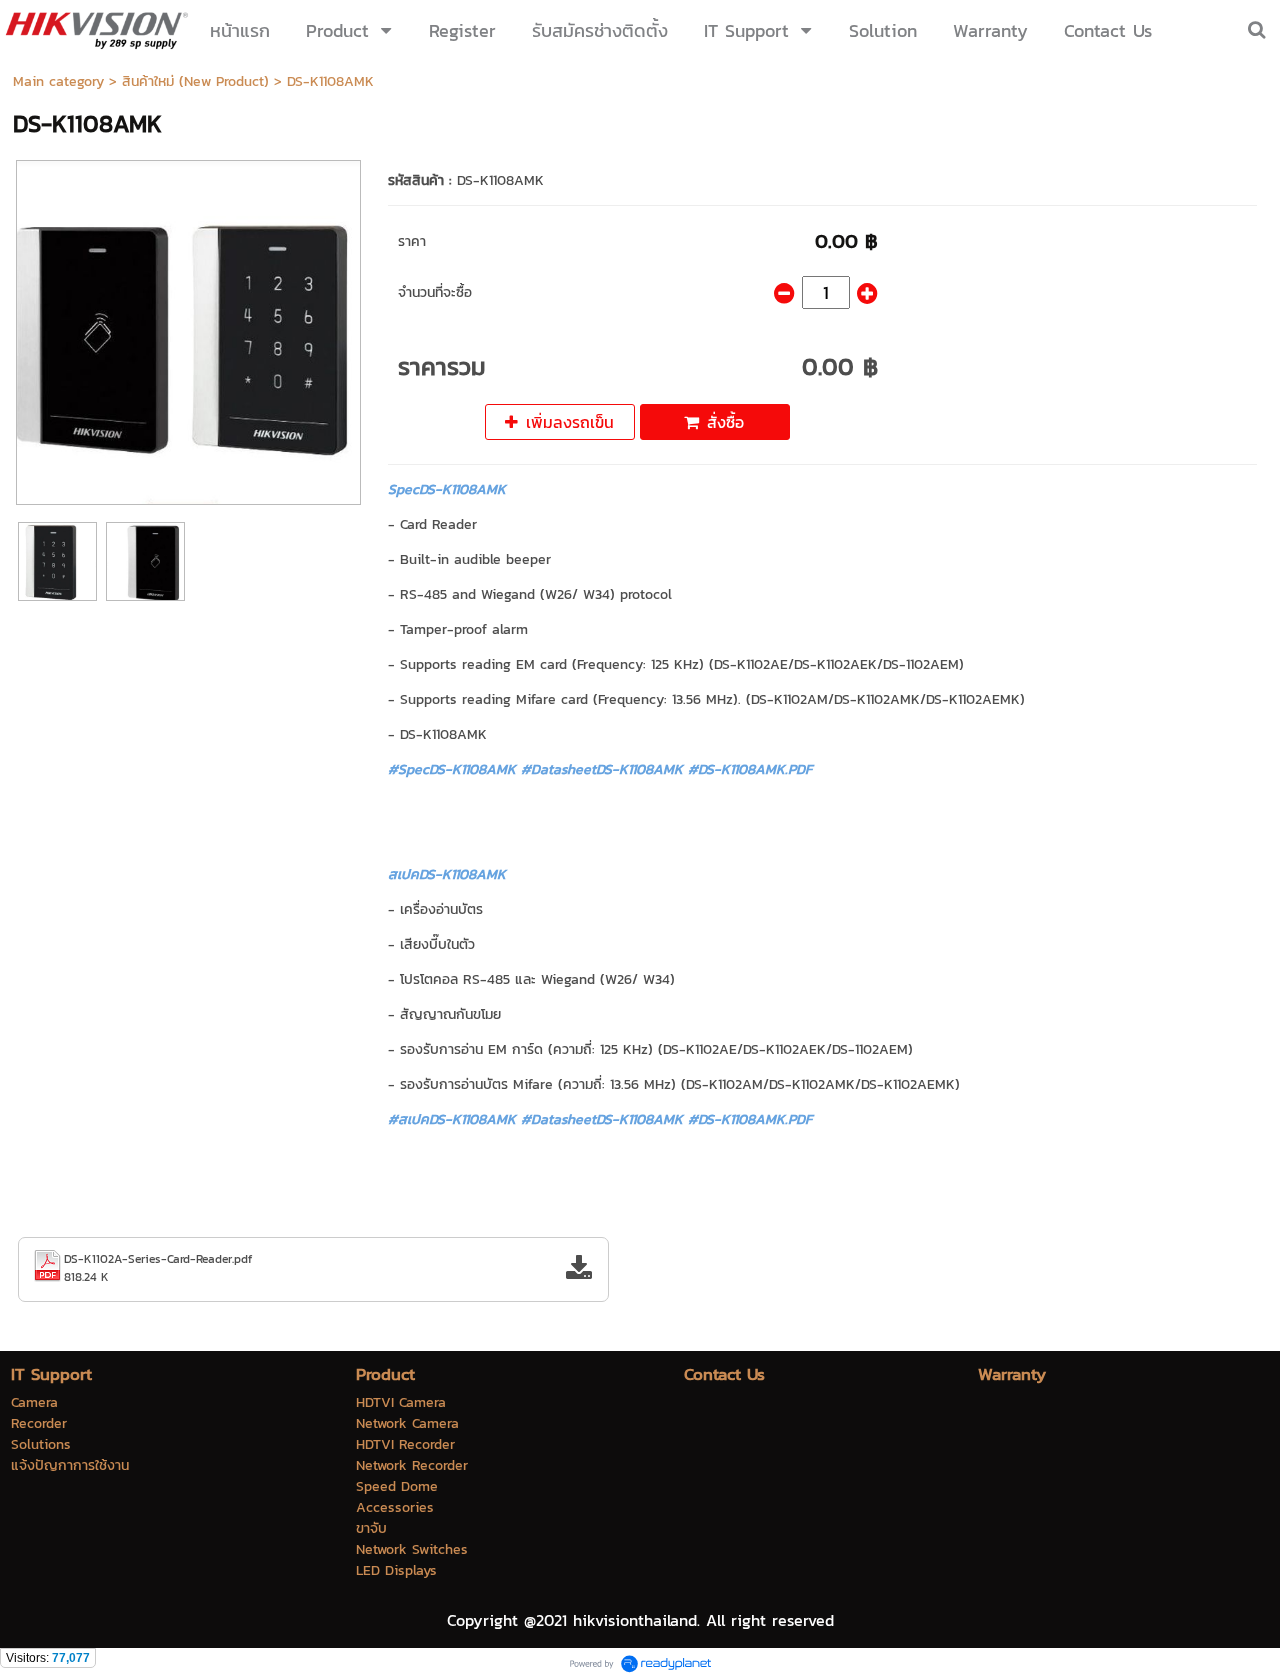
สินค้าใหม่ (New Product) (195, 81)
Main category (58, 81)
